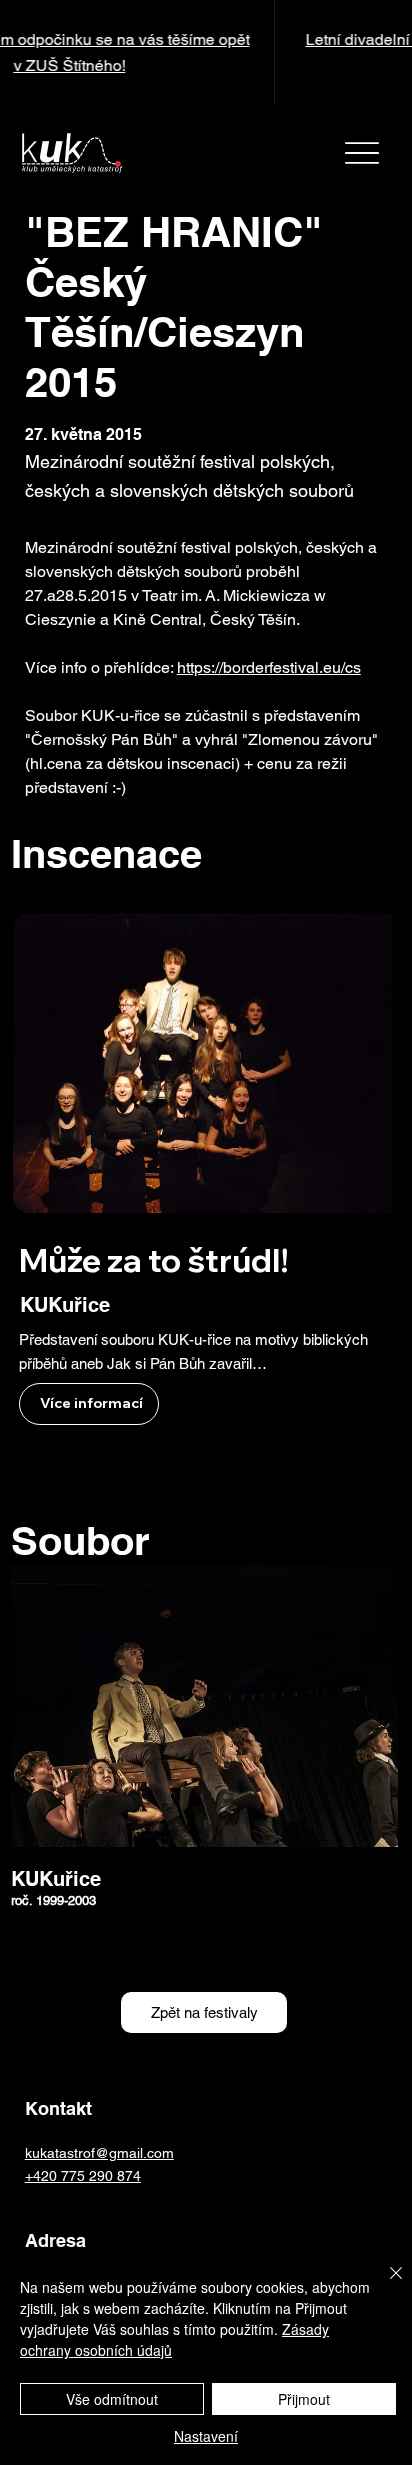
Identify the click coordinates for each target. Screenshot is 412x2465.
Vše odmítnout (112, 2399)
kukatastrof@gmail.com (99, 2153)
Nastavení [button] (206, 2436)
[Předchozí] (28, 53)
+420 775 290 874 (83, 2176)
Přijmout (304, 2399)
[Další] (384, 53)
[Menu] (361, 152)
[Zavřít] (384, 2285)
